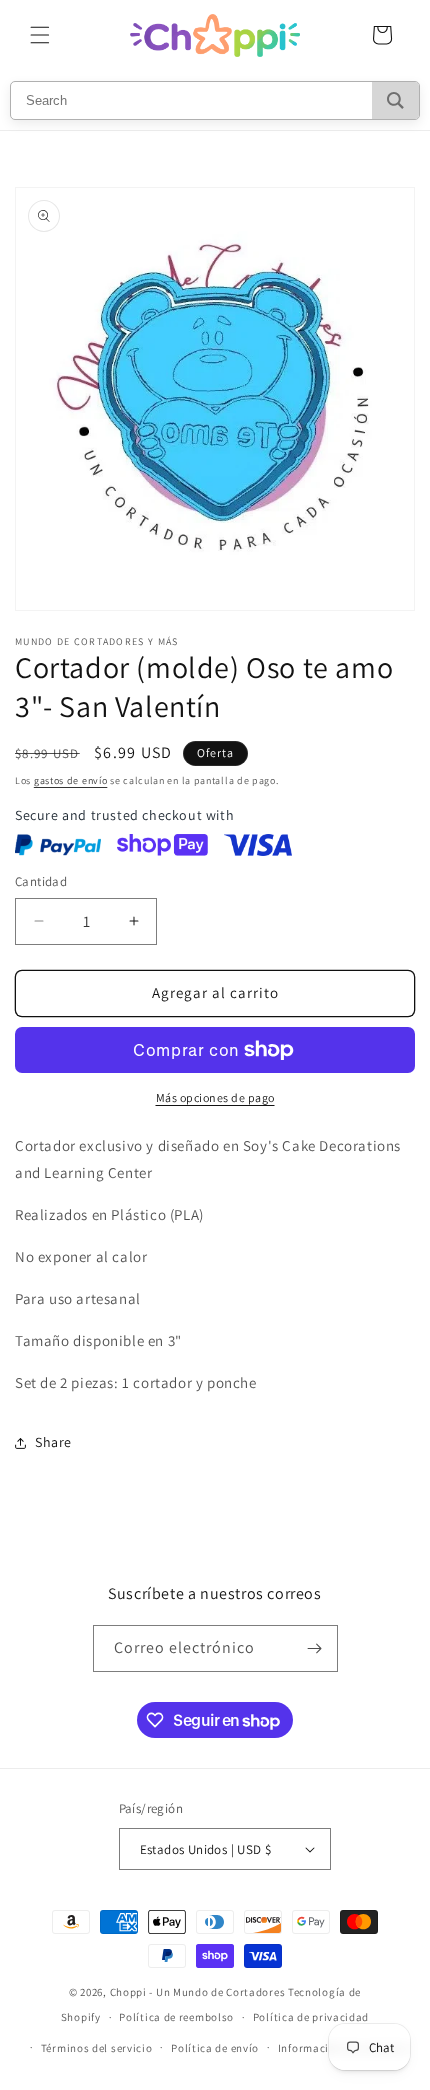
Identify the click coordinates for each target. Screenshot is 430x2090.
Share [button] (53, 1442)
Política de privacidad (311, 2017)
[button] (40, 35)
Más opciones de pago (215, 1097)
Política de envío (215, 2048)
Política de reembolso (176, 2017)
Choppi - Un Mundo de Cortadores (198, 1992)
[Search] (395, 100)
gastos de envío (71, 780)
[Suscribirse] (315, 1648)
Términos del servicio (97, 2048)
